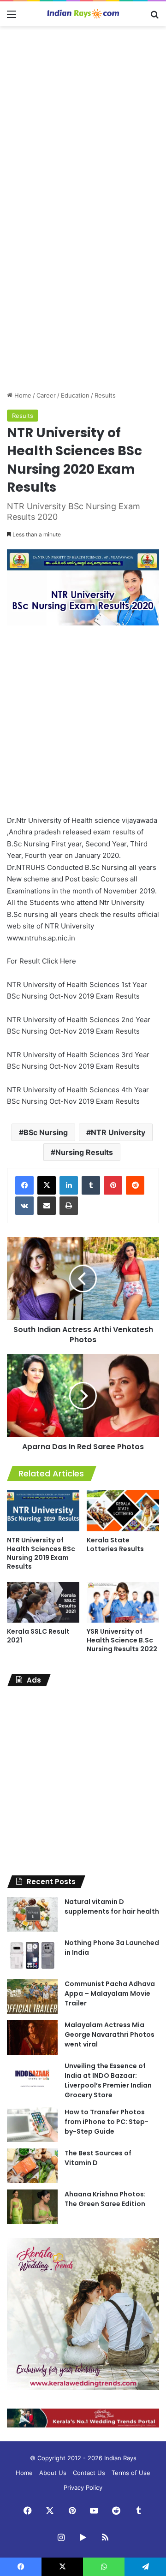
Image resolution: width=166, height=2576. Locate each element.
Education (75, 395)
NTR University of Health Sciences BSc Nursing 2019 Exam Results (41, 1553)
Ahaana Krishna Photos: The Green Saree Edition (105, 2199)
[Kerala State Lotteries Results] (123, 1511)
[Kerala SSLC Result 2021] (43, 1603)
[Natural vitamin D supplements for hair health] (32, 1914)
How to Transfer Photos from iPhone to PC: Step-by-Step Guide (107, 2122)
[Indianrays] (83, 14)
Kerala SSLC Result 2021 (38, 1636)
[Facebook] (24, 1185)
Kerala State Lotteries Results (115, 1544)
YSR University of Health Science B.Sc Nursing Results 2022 (122, 1640)
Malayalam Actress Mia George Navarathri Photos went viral (110, 2035)
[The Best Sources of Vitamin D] (32, 2166)
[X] (47, 1185)
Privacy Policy (83, 2487)
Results (105, 395)
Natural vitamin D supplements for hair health (112, 1907)
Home (22, 395)
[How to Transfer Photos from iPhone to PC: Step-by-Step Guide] (32, 2125)
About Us (53, 2473)
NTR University (118, 1132)
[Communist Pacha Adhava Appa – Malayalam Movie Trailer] (32, 1996)
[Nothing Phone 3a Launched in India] (32, 1955)
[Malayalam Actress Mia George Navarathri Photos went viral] (32, 2038)
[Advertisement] (83, 119)
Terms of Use (131, 2473)
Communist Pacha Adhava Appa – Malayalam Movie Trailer (110, 1993)
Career (46, 395)
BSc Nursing (46, 1132)
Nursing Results (84, 1152)
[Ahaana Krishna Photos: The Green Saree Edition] (32, 2207)
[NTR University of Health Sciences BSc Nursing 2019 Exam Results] (43, 1511)
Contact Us (89, 2473)
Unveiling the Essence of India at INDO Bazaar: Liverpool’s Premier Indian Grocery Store (108, 2080)
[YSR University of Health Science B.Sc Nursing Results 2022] (123, 1603)
